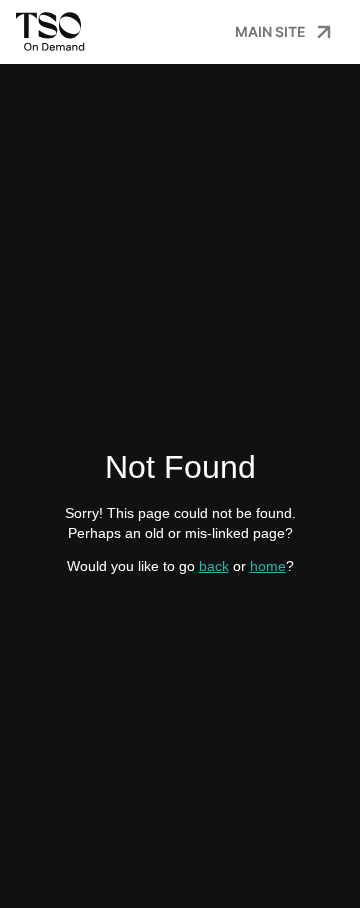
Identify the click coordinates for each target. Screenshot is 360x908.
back (214, 566)
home (268, 566)
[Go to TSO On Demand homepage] (54, 32)
